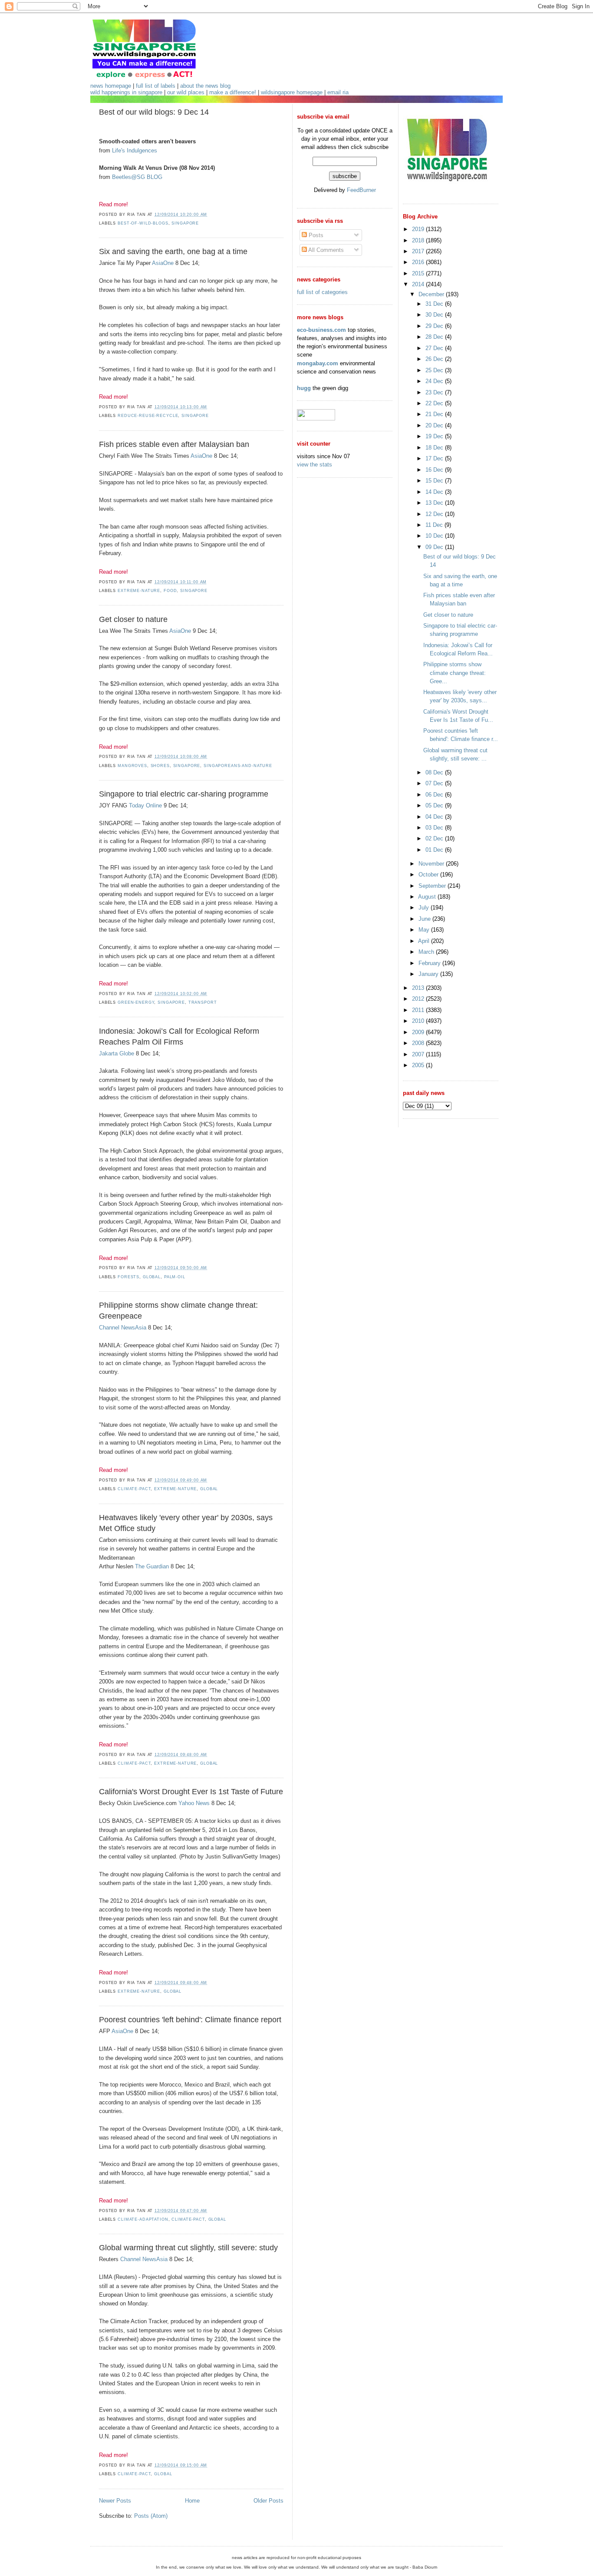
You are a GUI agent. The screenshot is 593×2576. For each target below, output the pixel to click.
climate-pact (134, 1489)
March (427, 952)
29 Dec (435, 326)
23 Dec (435, 392)
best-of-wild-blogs (143, 223)
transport (203, 1002)
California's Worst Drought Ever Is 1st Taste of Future (191, 1792)
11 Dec (435, 525)
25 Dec (435, 370)
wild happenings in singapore (126, 92)
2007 (419, 1054)
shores (160, 766)
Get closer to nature (133, 619)
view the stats (315, 465)
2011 (419, 1010)
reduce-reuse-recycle (148, 416)
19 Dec (435, 436)
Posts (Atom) (151, 2516)
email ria (338, 92)
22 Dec (435, 403)
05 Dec (435, 805)
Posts (315, 235)
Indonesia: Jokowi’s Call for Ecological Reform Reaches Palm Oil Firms (179, 1037)
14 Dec (435, 492)
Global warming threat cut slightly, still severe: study (188, 2248)
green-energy (136, 1002)
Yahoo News (194, 1803)
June (425, 919)
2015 (419, 273)
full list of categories (322, 292)
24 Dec (435, 381)
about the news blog (205, 86)
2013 (419, 988)
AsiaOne (163, 263)
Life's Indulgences (135, 150)
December (432, 294)
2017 (419, 251)
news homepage (111, 86)
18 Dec (435, 448)
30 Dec (435, 315)
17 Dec (435, 458)
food (170, 591)
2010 (419, 1021)
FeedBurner (361, 190)
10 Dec (435, 536)
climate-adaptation (143, 2219)
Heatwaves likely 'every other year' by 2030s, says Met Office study (186, 1523)
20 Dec (435, 425)
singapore (185, 223)
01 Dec (435, 850)
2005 (419, 1065)
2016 (419, 262)
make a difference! (233, 92)
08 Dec (435, 772)
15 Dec (435, 481)
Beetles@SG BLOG (137, 177)
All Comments (325, 250)
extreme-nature (139, 591)
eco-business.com (321, 330)
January (429, 974)
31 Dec (435, 304)
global (152, 1277)
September (433, 886)
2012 (419, 999)
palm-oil (175, 1277)
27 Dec (435, 348)
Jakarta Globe (117, 1053)
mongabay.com (318, 363)
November (432, 864)
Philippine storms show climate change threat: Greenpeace (178, 1311)
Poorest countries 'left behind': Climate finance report (190, 2020)
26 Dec (435, 359)
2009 (419, 1032)
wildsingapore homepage (292, 92)
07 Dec (435, 783)
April (425, 941)
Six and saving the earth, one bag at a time (173, 251)
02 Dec (435, 838)
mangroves (132, 766)
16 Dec (435, 470)
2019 (419, 229)
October (429, 875)
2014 (419, 284)
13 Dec (435, 503)
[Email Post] (210, 215)
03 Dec (435, 828)
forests (128, 1277)
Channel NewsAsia (123, 1328)
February (430, 963)
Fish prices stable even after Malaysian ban (174, 444)
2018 (419, 240)
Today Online (145, 805)
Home (192, 2501)
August (428, 897)
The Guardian (152, 1566)
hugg (304, 388)
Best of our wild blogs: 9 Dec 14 (154, 112)
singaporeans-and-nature (238, 766)
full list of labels (156, 86)
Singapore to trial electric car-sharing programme (184, 794)
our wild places (186, 92)
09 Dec (435, 547)
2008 (419, 1043)
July (425, 908)
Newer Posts (115, 2501)
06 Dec (435, 795)
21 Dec (435, 414)
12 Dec (435, 514)
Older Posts (268, 2501)
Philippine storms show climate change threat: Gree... (455, 673)
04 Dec (435, 817)
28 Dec (435, 337)
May (425, 930)
